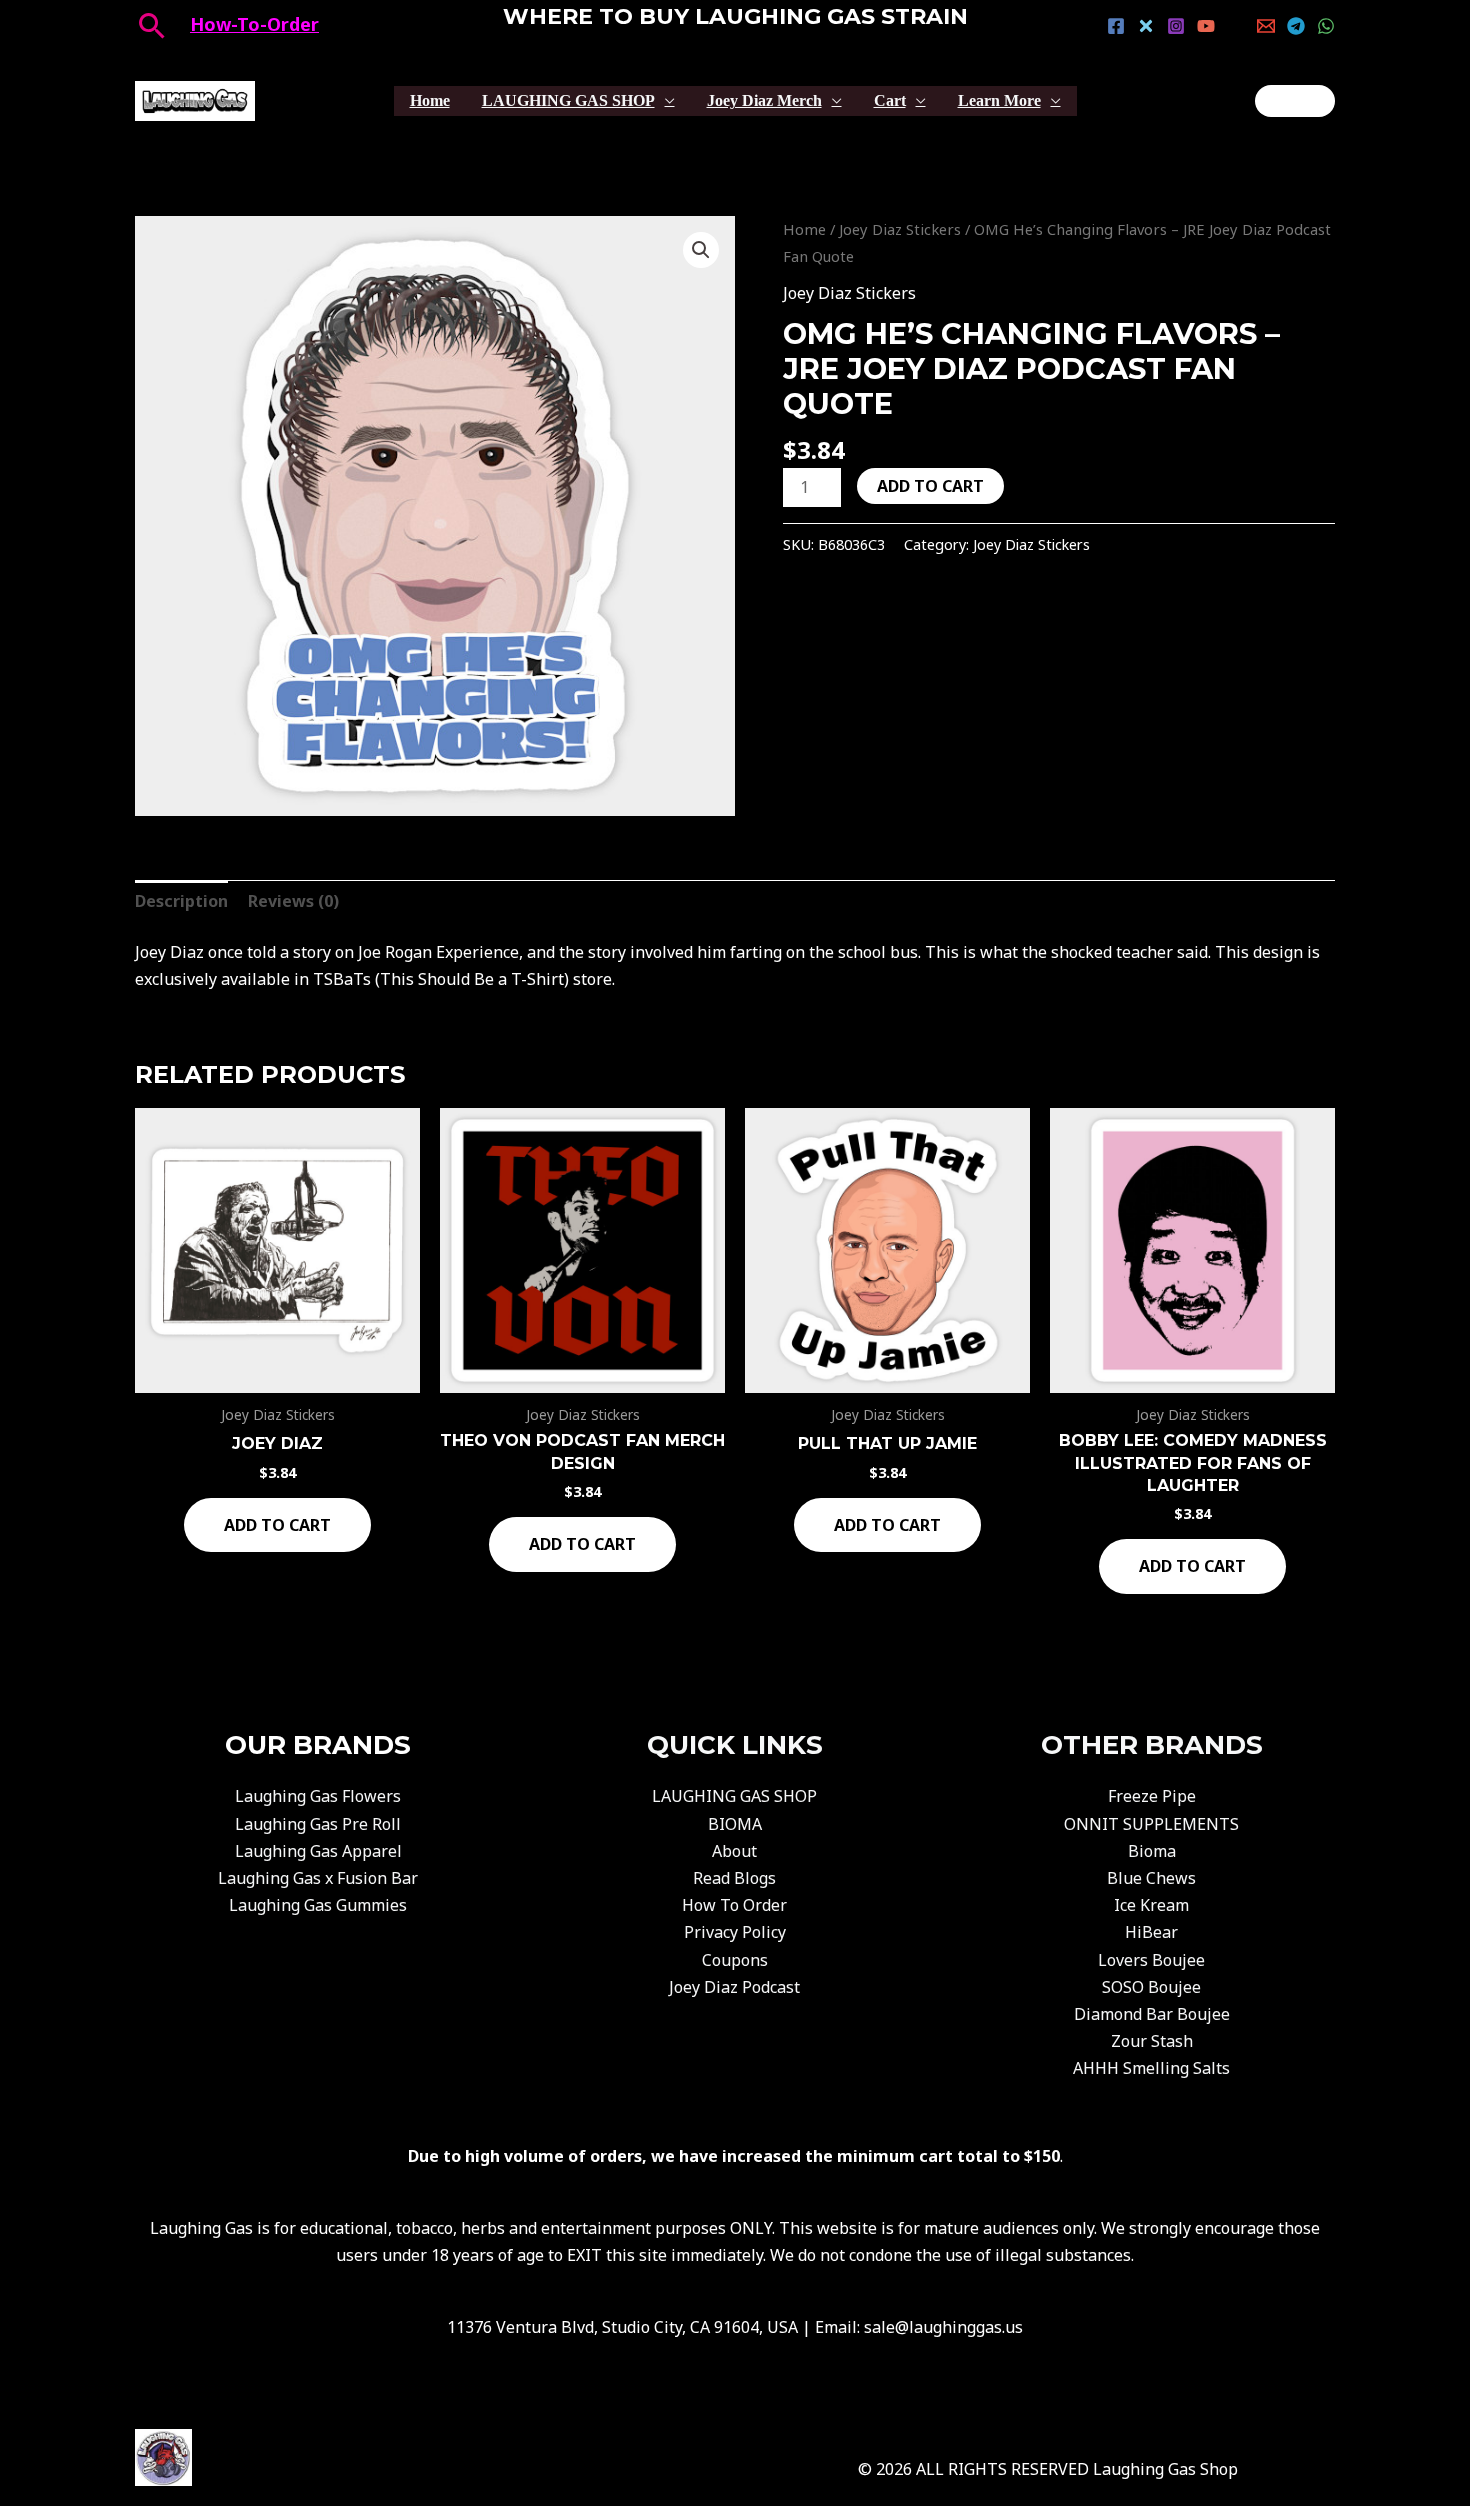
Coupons (735, 1960)
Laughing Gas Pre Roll (318, 1824)
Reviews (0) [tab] (293, 901)
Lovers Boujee (1151, 1960)
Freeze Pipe (1152, 1796)
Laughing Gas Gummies (318, 1905)
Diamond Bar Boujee (1152, 2014)
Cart (890, 100)
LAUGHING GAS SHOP (568, 100)
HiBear (1151, 1932)
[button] (701, 250)
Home (430, 100)
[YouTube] (1206, 26)
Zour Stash (1152, 2041)
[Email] (1266, 26)
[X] (1146, 26)
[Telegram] (1296, 26)
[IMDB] (1236, 26)
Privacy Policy (735, 1932)
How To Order (734, 1905)
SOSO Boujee (1151, 1987)
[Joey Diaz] (1295, 101)
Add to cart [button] (277, 1525)
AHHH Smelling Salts (1151, 2068)
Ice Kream (1151, 1905)
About (734, 1851)
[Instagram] (1176, 26)
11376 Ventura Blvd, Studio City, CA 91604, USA (622, 2327)
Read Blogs (734, 1878)
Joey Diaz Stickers (900, 229)
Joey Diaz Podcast (734, 1987)
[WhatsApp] (1326, 26)
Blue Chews (1151, 1878)
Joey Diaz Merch (764, 100)
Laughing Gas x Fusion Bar (318, 1878)
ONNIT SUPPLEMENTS (1151, 1824)
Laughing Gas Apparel (318, 1851)
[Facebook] (1116, 26)
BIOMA (735, 1824)
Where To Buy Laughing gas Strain (735, 16)
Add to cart (930, 486)
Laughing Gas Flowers (318, 1796)
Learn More (999, 100)
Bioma (1152, 1851)
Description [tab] (181, 901)
